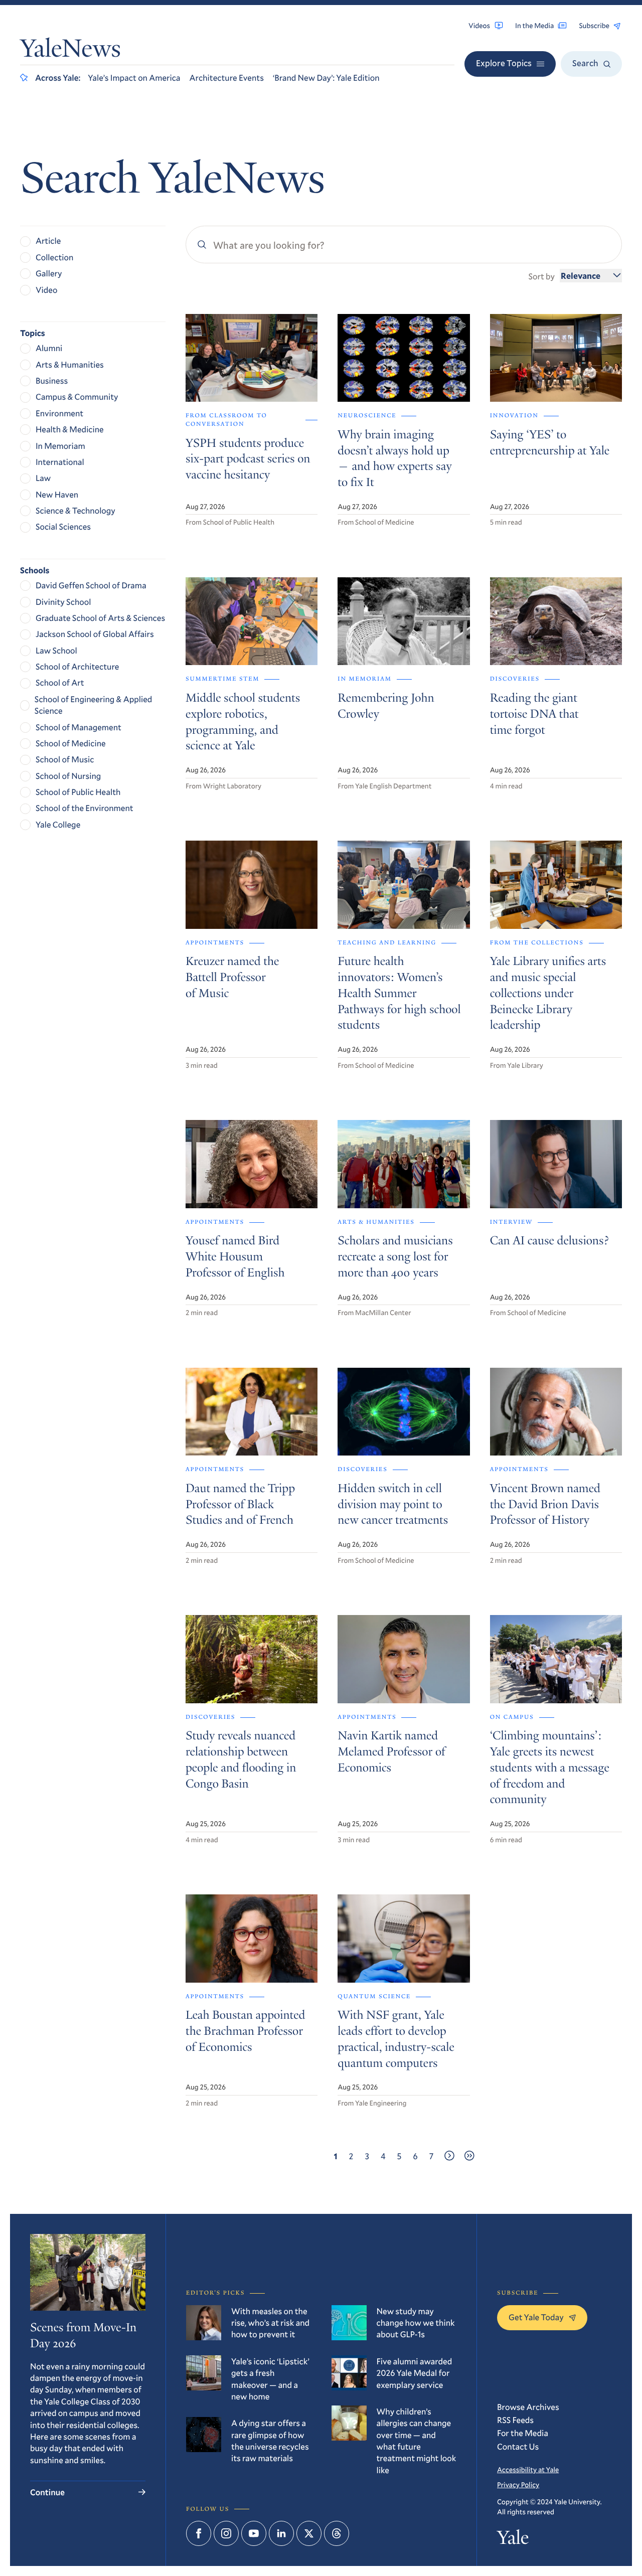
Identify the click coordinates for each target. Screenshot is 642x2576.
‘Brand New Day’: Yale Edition (326, 77)
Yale (513, 2540)
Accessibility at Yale (528, 2469)
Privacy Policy (518, 2484)
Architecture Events (227, 77)
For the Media (523, 2433)
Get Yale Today (536, 2317)
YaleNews (70, 51)
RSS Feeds (515, 2420)
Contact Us (518, 2446)
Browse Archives (528, 2407)
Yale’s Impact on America (134, 77)
